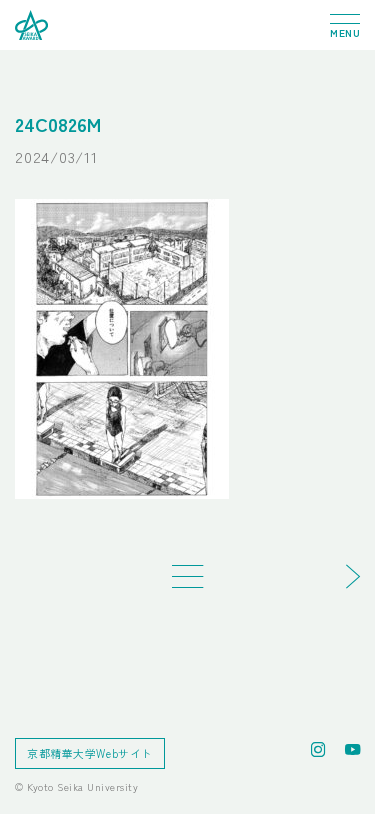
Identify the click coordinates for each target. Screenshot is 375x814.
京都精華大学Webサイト (90, 753)
